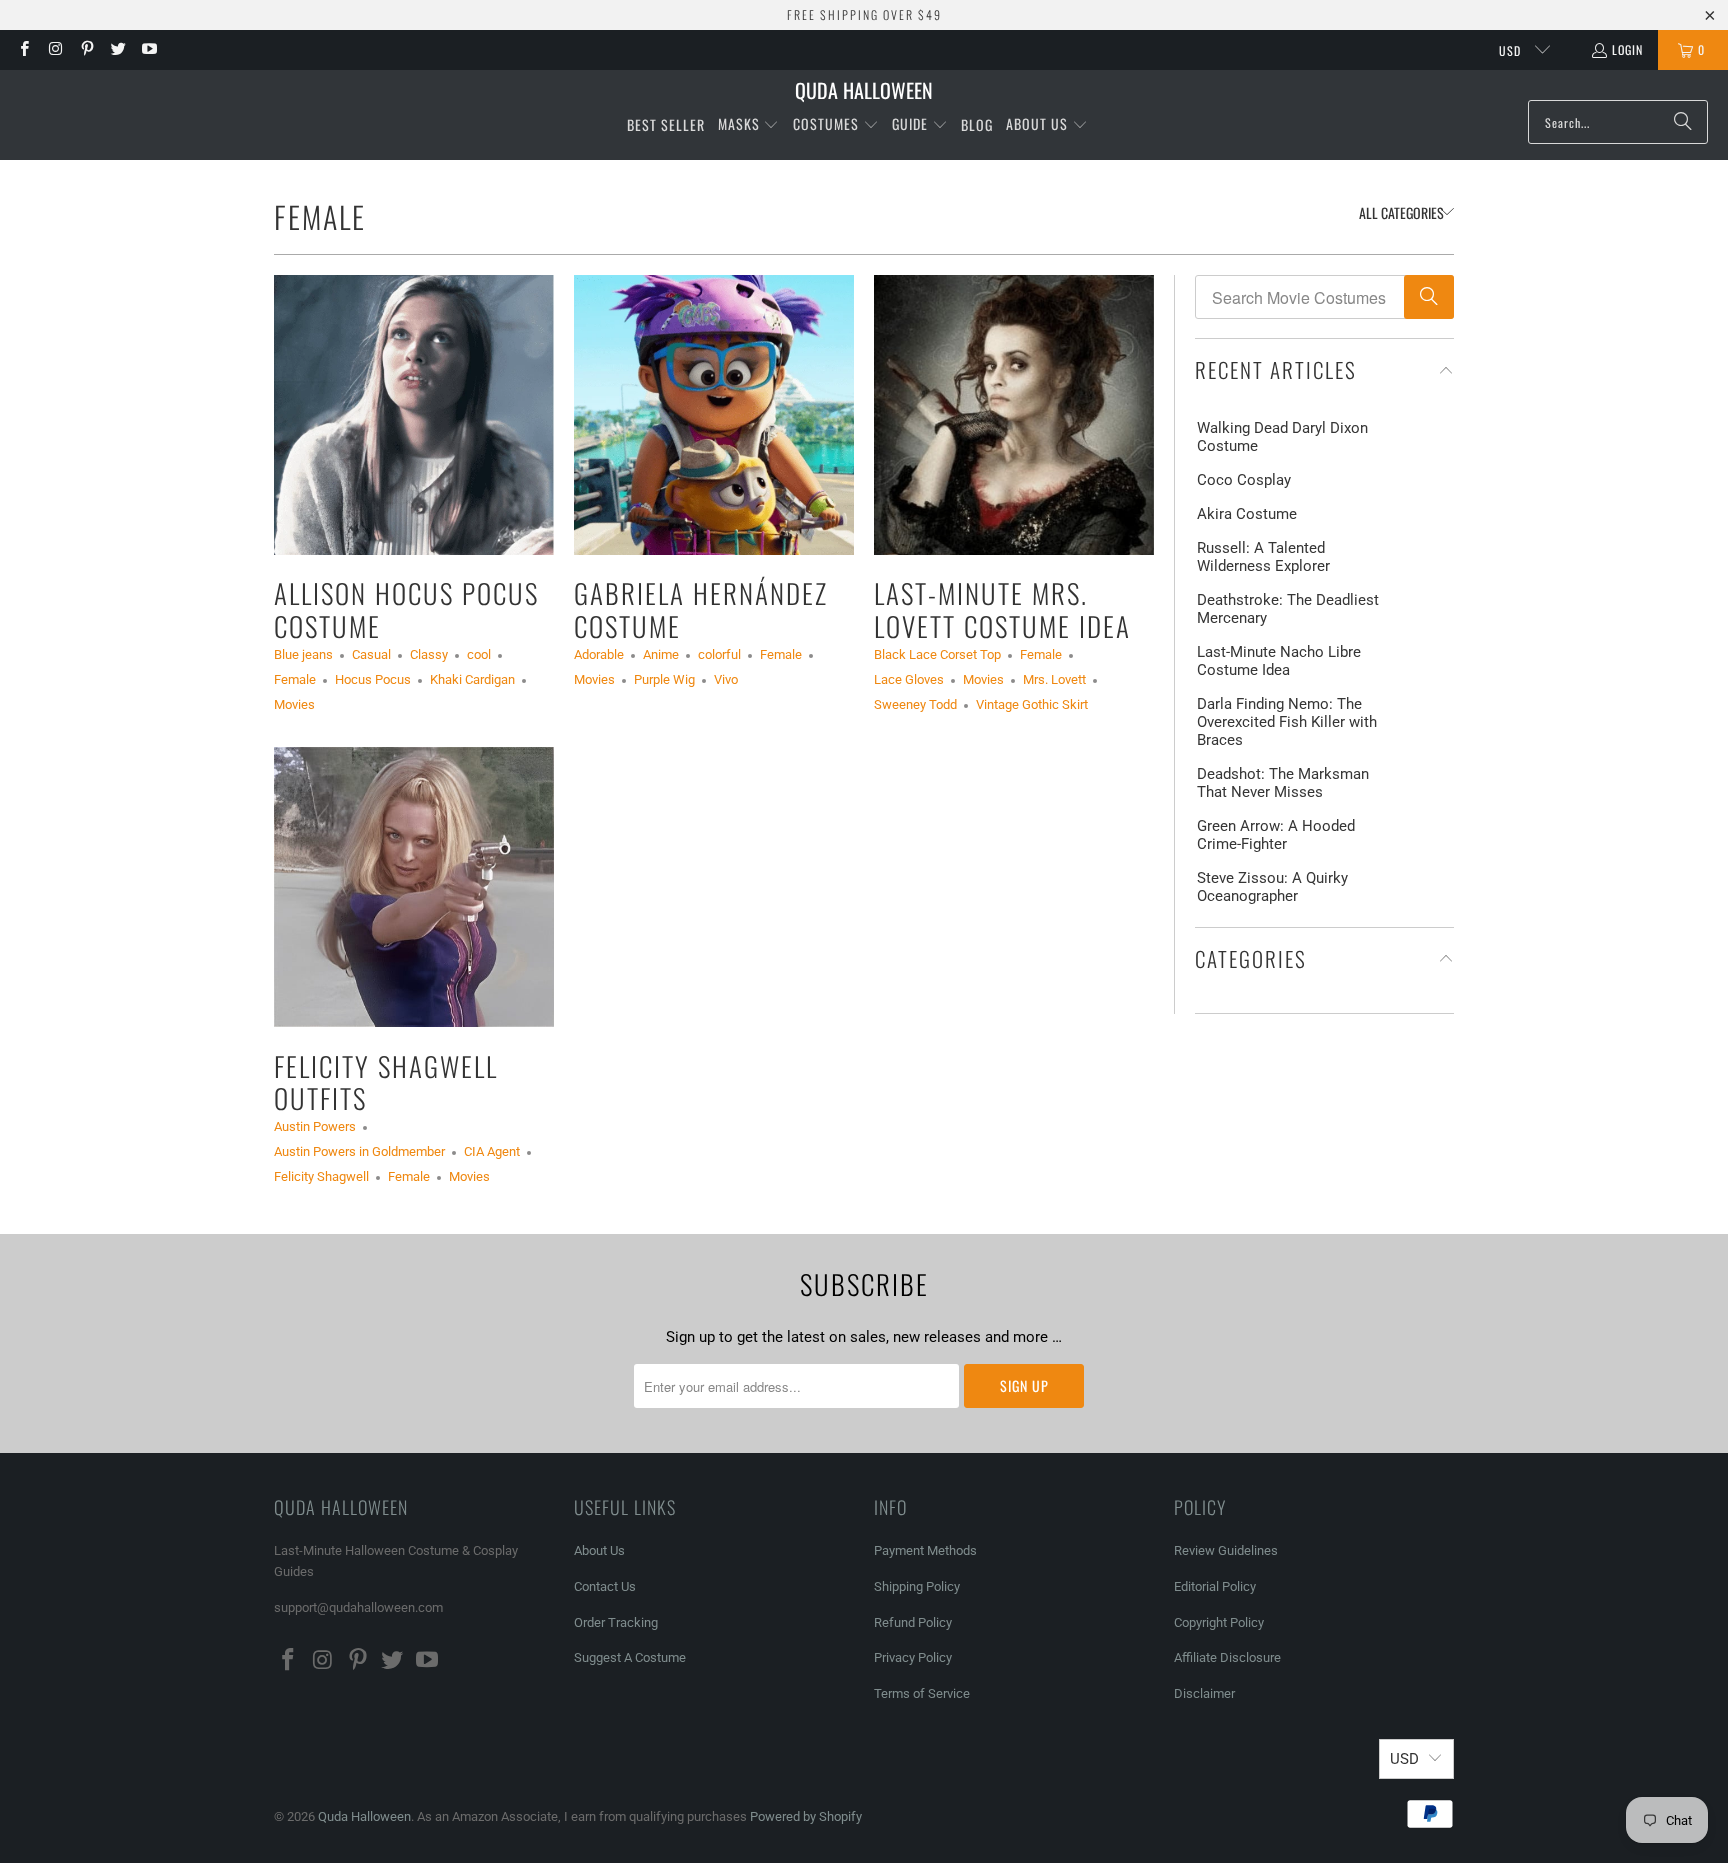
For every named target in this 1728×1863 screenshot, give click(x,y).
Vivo (726, 679)
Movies (294, 704)
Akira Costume (1247, 514)
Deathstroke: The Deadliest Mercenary (1288, 609)
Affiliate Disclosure (1227, 1657)
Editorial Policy (1216, 1586)
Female (320, 216)
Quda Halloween (364, 1816)
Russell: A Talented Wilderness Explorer (1263, 557)
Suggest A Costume (630, 1657)
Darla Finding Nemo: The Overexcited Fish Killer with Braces (1287, 722)
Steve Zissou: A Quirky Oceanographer (1272, 887)
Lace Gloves (909, 679)
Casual (371, 654)
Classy (429, 654)
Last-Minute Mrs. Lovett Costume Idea (1002, 609)
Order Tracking (616, 1622)
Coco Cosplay (1244, 480)
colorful (719, 654)
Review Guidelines (1226, 1550)
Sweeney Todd (915, 704)
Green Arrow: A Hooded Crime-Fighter (1276, 835)
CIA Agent (492, 1151)
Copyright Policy (1219, 1622)
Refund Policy (913, 1622)
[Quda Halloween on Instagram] (54, 49)
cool (479, 654)
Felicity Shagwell (321, 1176)
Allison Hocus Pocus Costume (406, 609)
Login (1627, 49)
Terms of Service (922, 1693)
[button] (749, 125)
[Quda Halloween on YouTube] (148, 49)
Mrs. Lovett (1054, 679)
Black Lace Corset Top (937, 654)
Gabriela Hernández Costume (701, 609)
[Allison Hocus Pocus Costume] (414, 415)
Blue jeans (303, 654)
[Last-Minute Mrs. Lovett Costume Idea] (1014, 415)
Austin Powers (315, 1126)
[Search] (1683, 122)
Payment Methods (925, 1550)
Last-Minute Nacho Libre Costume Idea (1279, 661)
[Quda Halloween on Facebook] (23, 49)
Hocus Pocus (373, 679)
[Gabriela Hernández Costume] (714, 415)
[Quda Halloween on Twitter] (117, 49)
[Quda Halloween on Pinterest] (86, 49)
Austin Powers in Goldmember (359, 1151)
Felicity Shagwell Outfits (386, 1082)
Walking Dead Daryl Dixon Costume (1282, 437)
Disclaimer (1204, 1693)
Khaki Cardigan (472, 679)
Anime (661, 654)
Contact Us (605, 1586)
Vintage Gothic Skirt (1032, 704)
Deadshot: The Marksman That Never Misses (1283, 783)
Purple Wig (664, 679)
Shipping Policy (917, 1586)
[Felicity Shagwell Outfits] (414, 887)
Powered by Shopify (806, 1816)
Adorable (599, 654)
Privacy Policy (913, 1657)
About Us (599, 1550)
